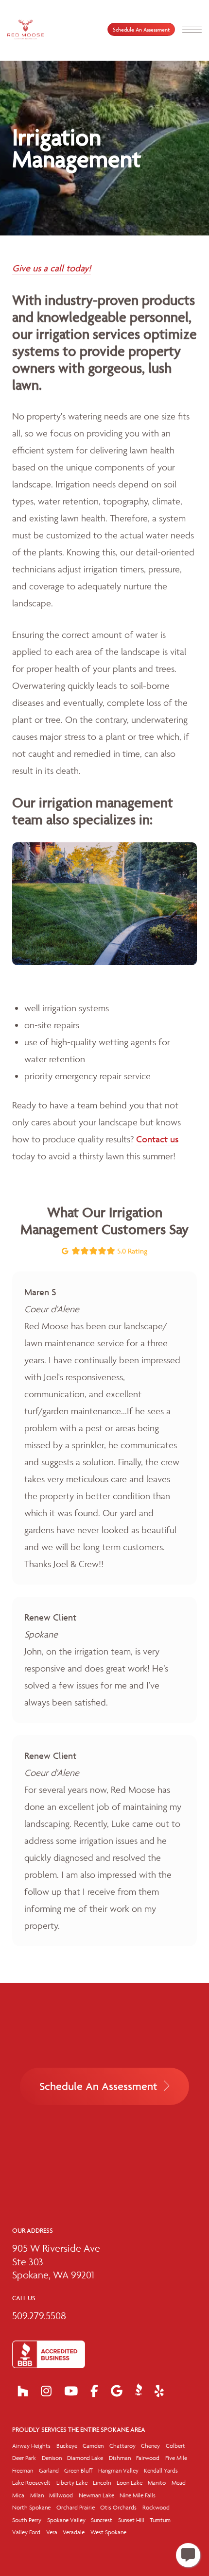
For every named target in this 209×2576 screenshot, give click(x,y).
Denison (52, 2458)
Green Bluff (78, 2470)
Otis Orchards (118, 2507)
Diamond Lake (85, 2458)
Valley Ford (26, 2532)
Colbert (175, 2446)
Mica (18, 2495)
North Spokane (31, 2507)
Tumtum (160, 2520)
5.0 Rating (131, 1251)
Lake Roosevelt (31, 2483)
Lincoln (102, 2483)
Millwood (61, 2495)
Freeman (23, 2470)
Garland (49, 2470)
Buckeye (67, 2446)
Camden (93, 2446)
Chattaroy (122, 2446)
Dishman (120, 2458)
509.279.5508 (39, 2316)
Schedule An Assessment (141, 29)
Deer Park (24, 2458)
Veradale (74, 2532)
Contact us (157, 1139)
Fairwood (148, 2458)
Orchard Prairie (76, 2507)
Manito (157, 2483)
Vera (52, 2532)
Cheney (150, 2446)
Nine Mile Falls (138, 2495)
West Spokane (108, 2532)
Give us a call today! (52, 268)
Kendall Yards (161, 2470)
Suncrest (102, 2520)
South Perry (27, 2520)
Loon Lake (130, 2483)
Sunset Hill (131, 2520)
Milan (37, 2495)
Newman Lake (96, 2495)
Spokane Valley (66, 2520)
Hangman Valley (118, 2470)
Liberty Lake (72, 2483)
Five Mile (176, 2458)
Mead (179, 2483)
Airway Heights (31, 2446)
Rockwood (156, 2507)
